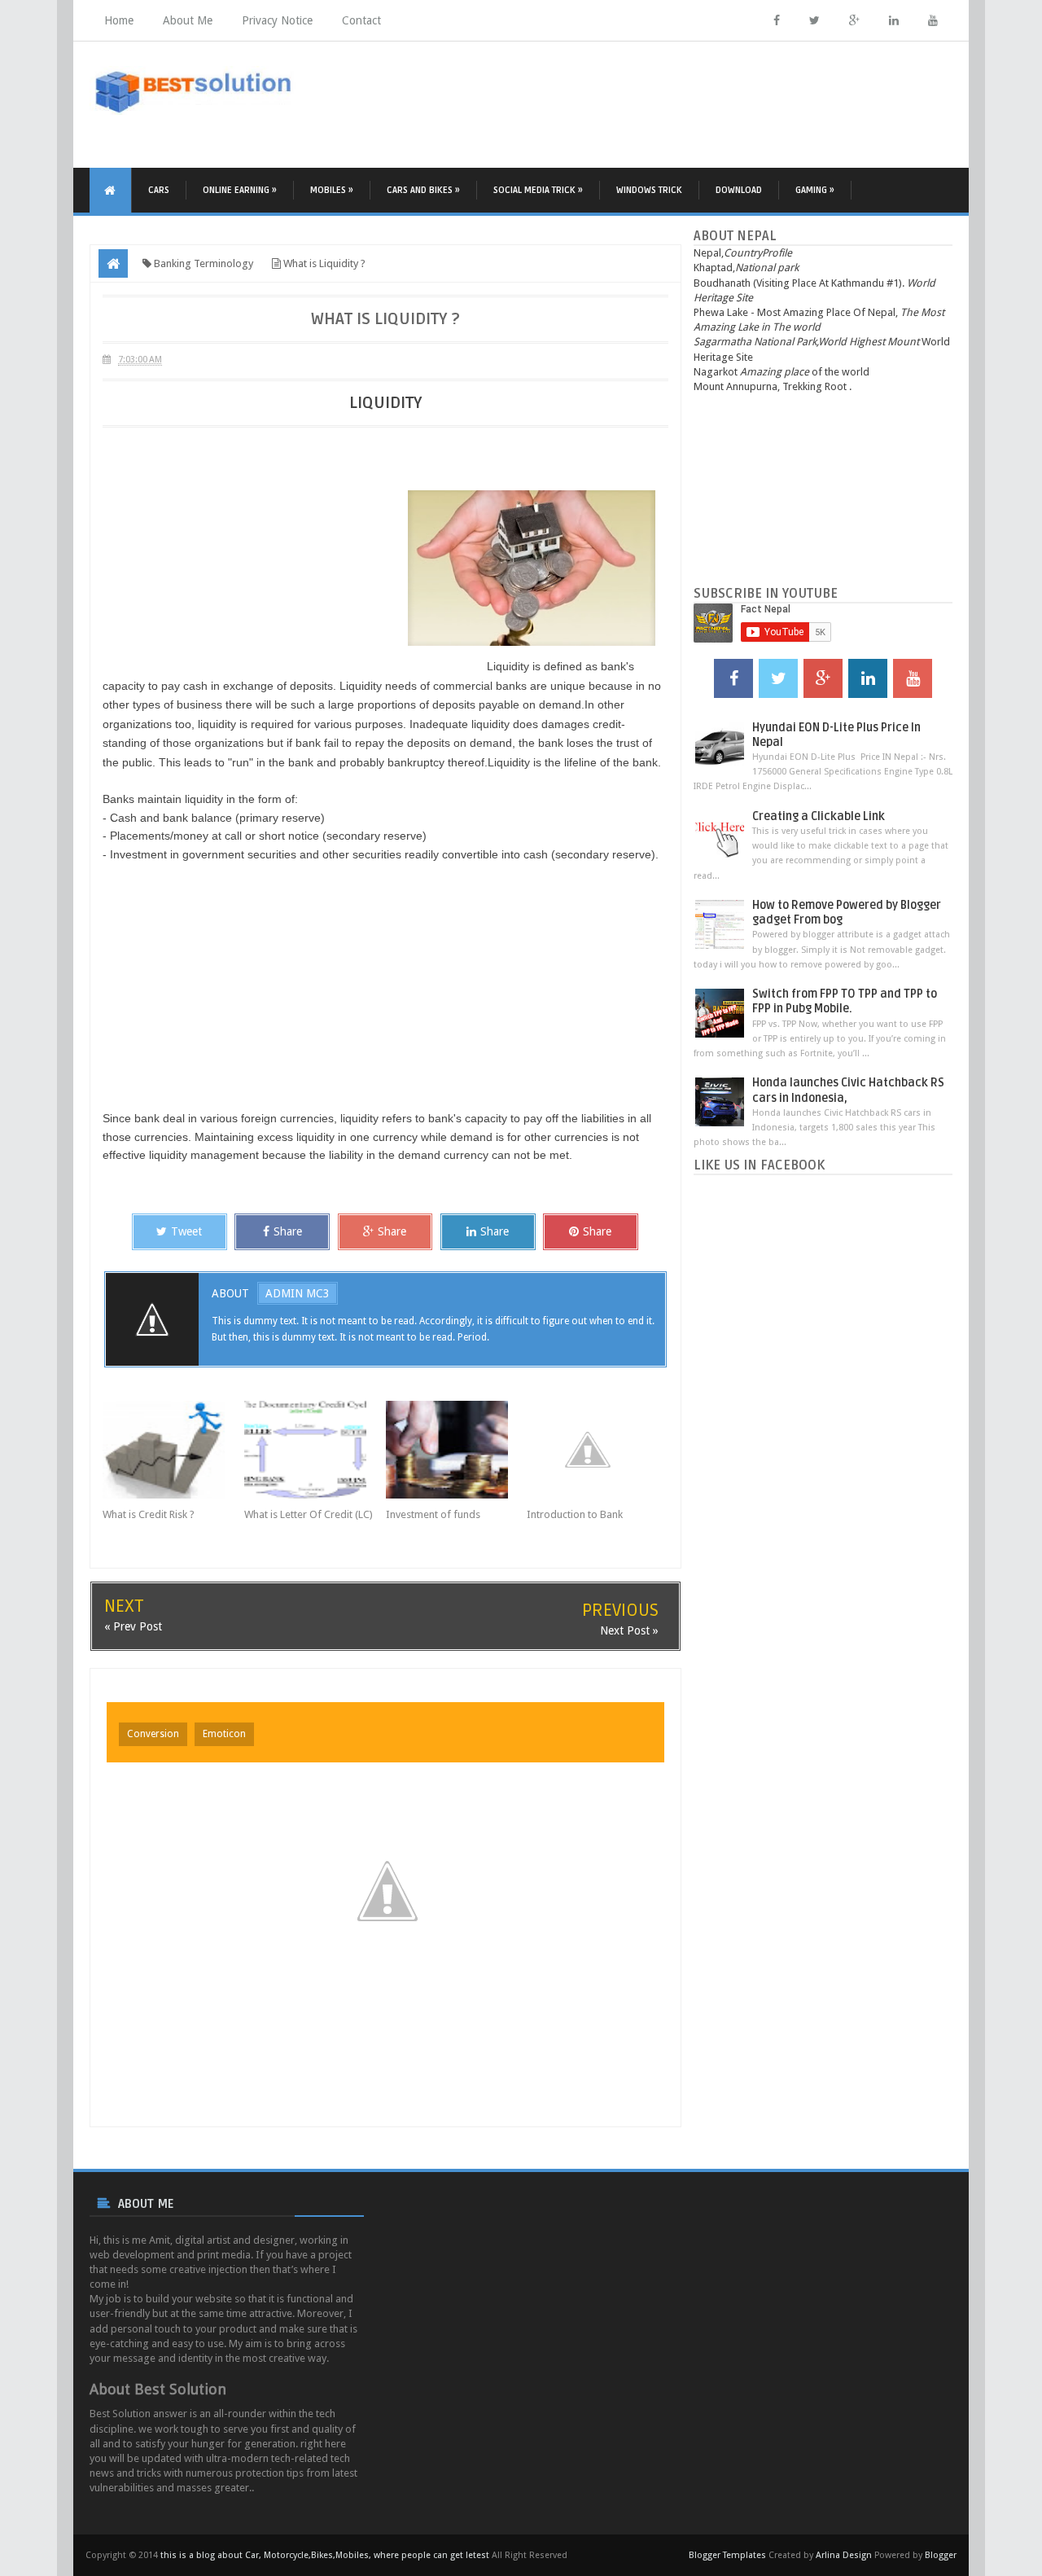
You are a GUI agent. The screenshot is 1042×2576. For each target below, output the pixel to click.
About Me (188, 20)
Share (288, 1231)
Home (119, 20)
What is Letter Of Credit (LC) (309, 1514)
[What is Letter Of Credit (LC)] (315, 1450)
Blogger (941, 2555)
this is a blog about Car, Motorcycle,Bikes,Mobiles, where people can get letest (325, 2555)
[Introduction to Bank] (598, 1450)
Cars (159, 190)
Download (739, 190)
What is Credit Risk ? (149, 1514)
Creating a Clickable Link (819, 816)
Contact (361, 20)
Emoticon (224, 1734)
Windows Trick (649, 190)
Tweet (186, 1231)
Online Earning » (240, 190)
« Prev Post (133, 1626)
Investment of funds (433, 1514)
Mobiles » (332, 190)
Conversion (153, 1734)
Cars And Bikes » (423, 190)
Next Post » (629, 1630)
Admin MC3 (298, 1293)
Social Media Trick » (538, 190)
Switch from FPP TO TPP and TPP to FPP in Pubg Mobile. (845, 1001)
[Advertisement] (656, 103)
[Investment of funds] (457, 1450)
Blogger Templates (727, 2555)
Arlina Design (844, 2555)
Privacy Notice (277, 20)
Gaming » (815, 190)
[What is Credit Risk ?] (173, 1450)
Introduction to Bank (575, 1514)
